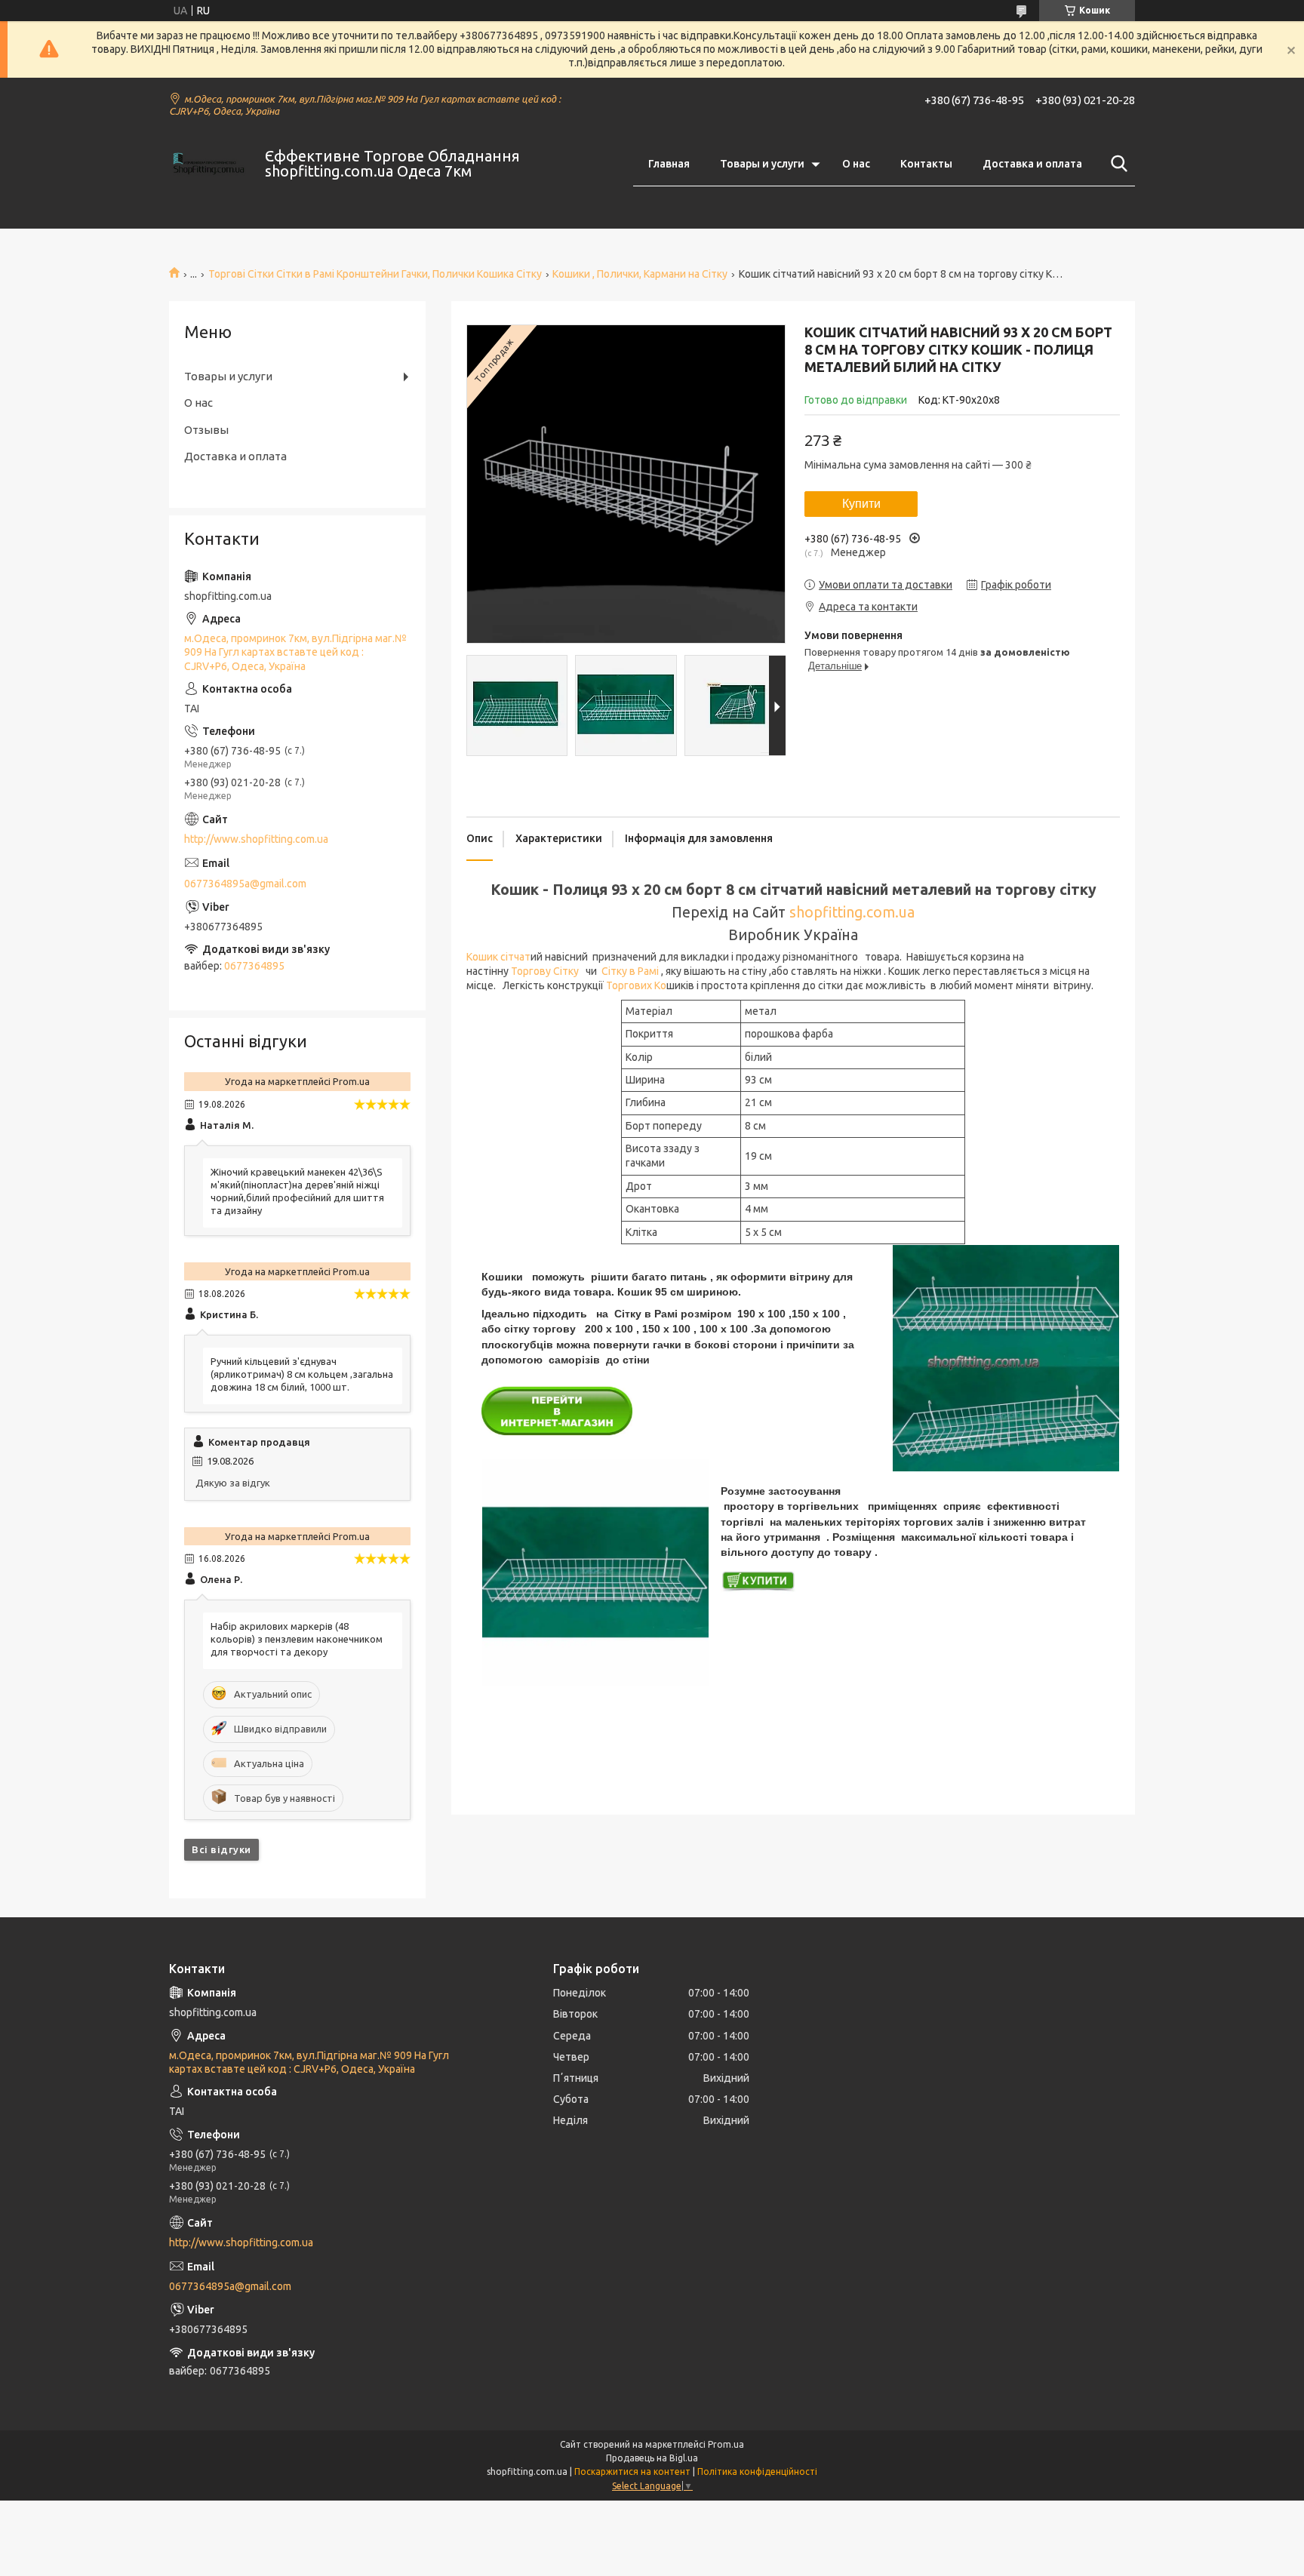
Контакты (926, 164)
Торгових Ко (636, 985)
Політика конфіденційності (757, 2471)
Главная (669, 164)
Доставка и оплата (1032, 164)
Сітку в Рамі (631, 971)
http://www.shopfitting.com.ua (256, 839)
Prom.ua (726, 2444)
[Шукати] (1116, 164)
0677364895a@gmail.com (245, 884)
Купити (861, 504)
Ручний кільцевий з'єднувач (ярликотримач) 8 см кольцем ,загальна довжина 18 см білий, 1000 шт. (302, 1374)
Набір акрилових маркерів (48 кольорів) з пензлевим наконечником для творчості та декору (297, 1639)
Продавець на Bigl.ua (652, 2458)
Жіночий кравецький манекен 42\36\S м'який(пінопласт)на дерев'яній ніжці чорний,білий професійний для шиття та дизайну (297, 1191)
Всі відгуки (221, 1849)
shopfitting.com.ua (852, 912)
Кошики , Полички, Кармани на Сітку (640, 274)
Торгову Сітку (545, 971)
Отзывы (206, 430)
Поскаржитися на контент (632, 2471)
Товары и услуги (762, 164)
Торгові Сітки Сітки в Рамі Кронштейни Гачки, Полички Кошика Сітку (375, 274)
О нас (856, 164)
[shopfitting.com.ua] (208, 164)
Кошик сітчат (498, 957)
